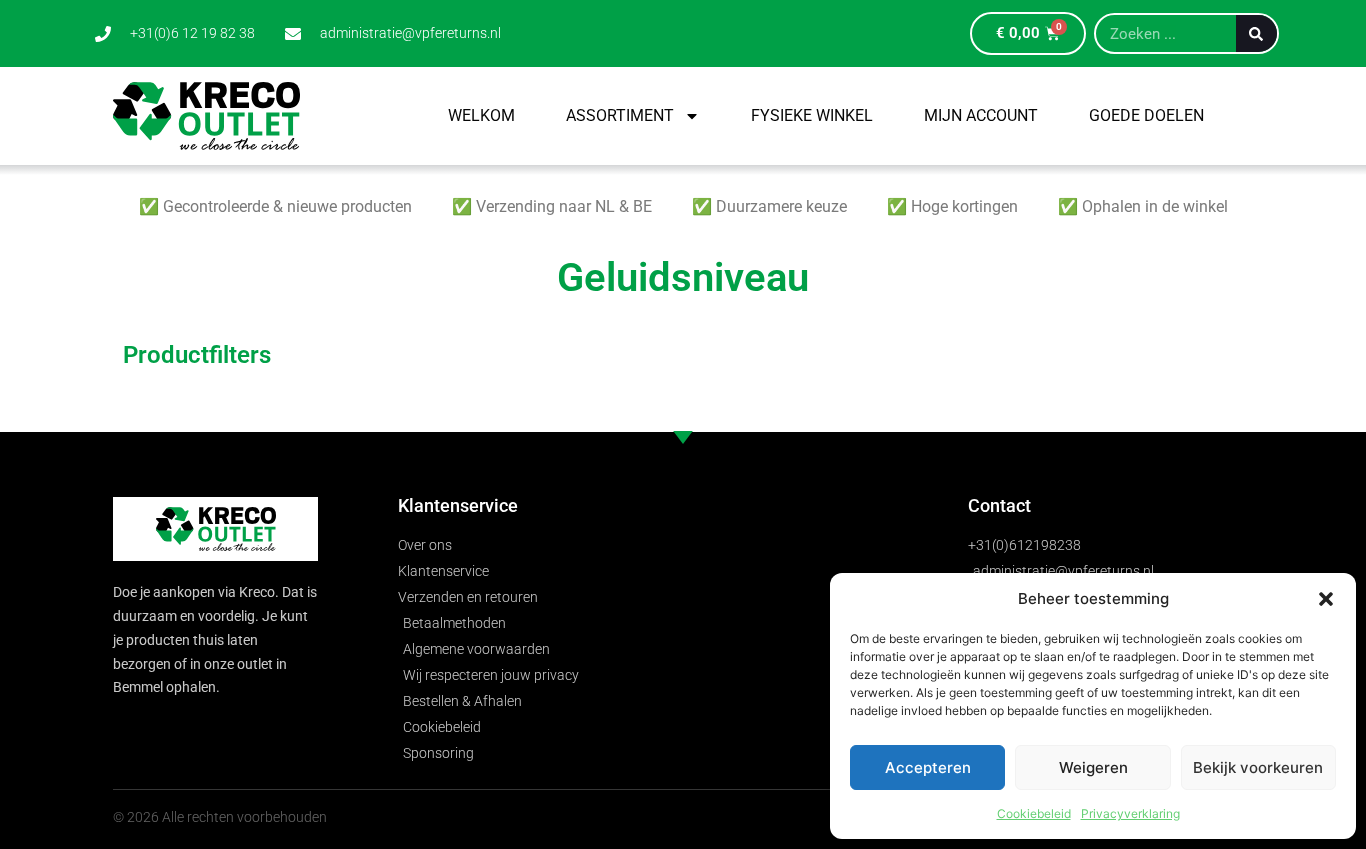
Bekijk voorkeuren (1258, 767)
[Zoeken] (1256, 33)
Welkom (481, 115)
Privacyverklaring (1130, 813)
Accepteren (928, 767)
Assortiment (620, 115)
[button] (1326, 599)
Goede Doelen (1146, 115)
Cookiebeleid (1034, 813)
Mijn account (981, 115)
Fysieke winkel (812, 115)
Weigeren (1093, 767)
